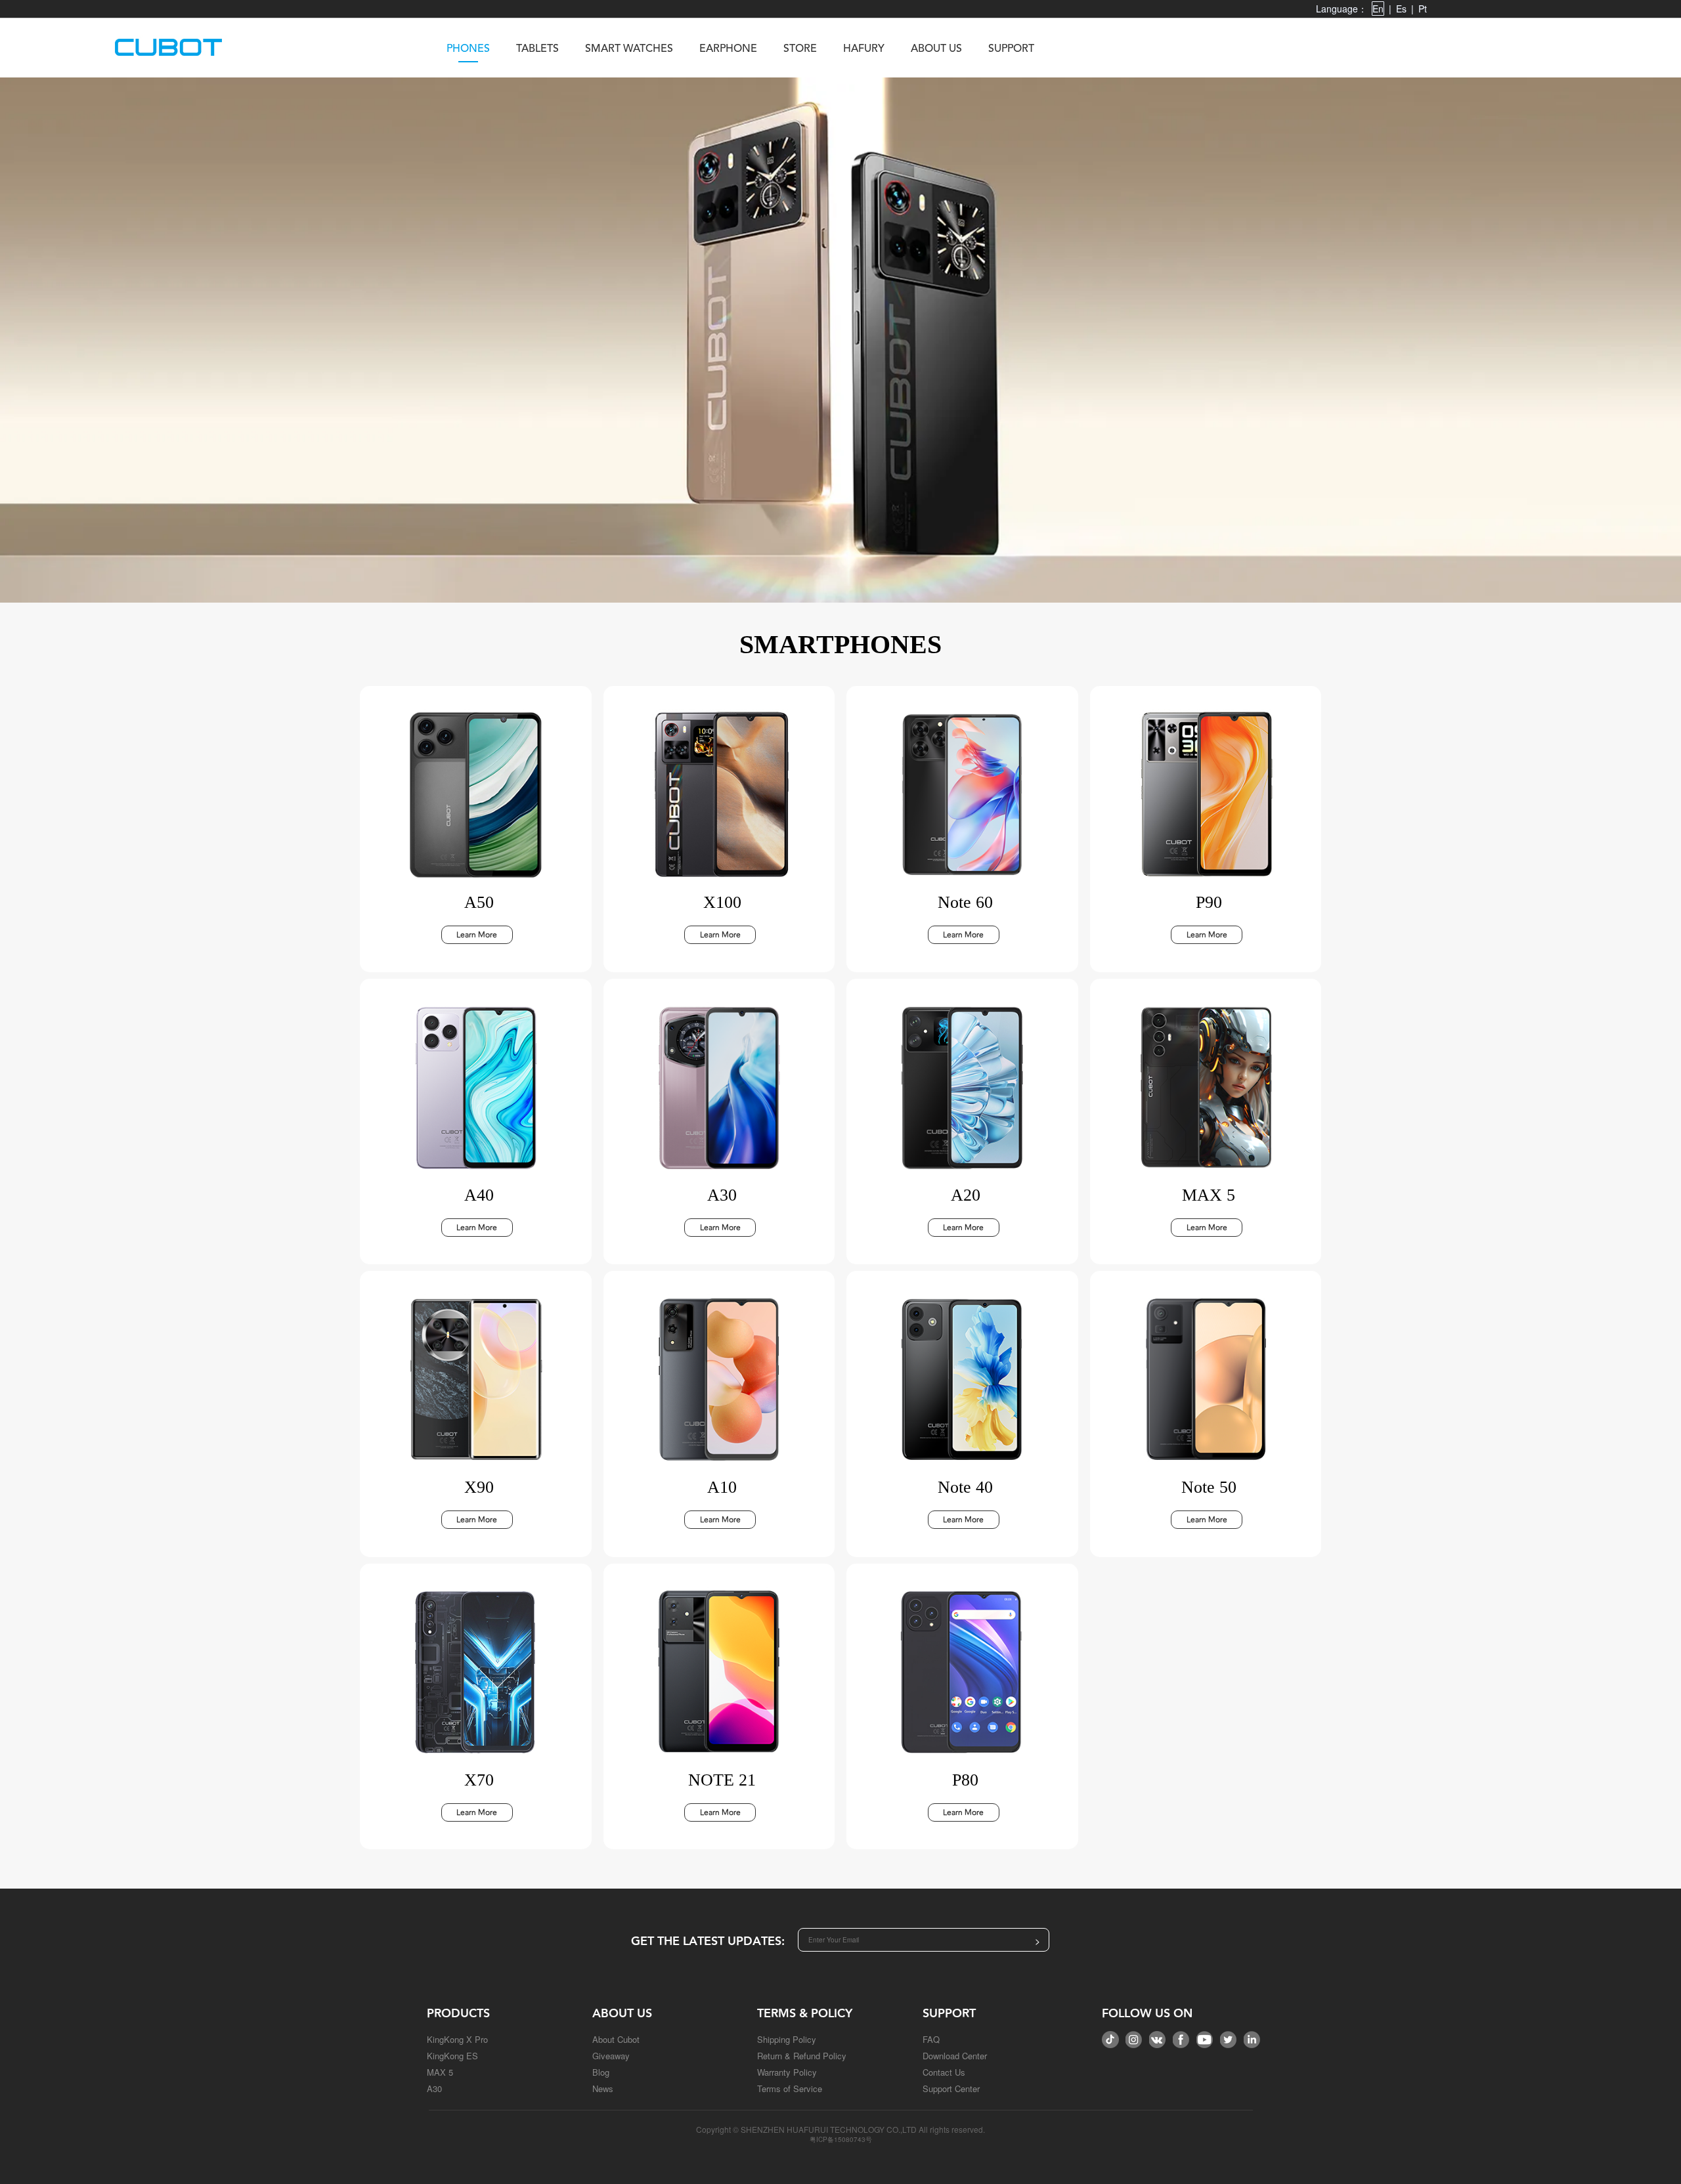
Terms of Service (790, 2088)
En (1378, 9)
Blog (601, 2072)
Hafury (864, 49)
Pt (1423, 9)
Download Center (955, 2056)
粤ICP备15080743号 (841, 2139)
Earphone (728, 49)
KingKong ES (452, 2056)
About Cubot (616, 2039)
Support (1011, 49)
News (603, 2088)
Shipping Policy (787, 2039)
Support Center (951, 2088)
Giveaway (611, 2056)
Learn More (477, 935)
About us (936, 49)
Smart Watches (629, 49)
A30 (434, 2088)
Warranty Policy (787, 2072)
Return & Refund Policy (802, 2056)
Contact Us (944, 2072)
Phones (468, 49)
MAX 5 (440, 2072)
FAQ (931, 2039)
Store (800, 49)
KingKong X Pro (457, 2039)
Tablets (537, 49)
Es (1401, 9)
